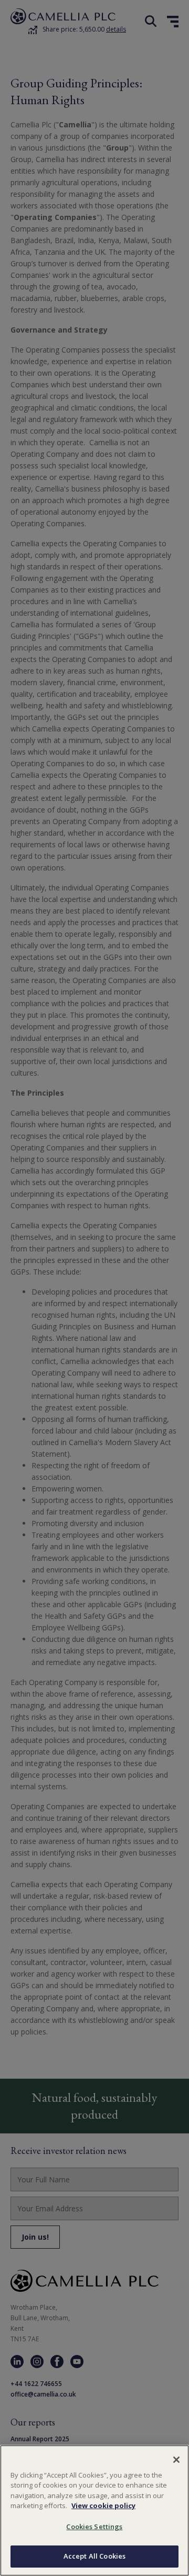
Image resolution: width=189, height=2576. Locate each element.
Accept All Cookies (94, 2556)
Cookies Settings (94, 2527)
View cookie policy (103, 2505)
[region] (94, 2510)
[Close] (176, 2460)
